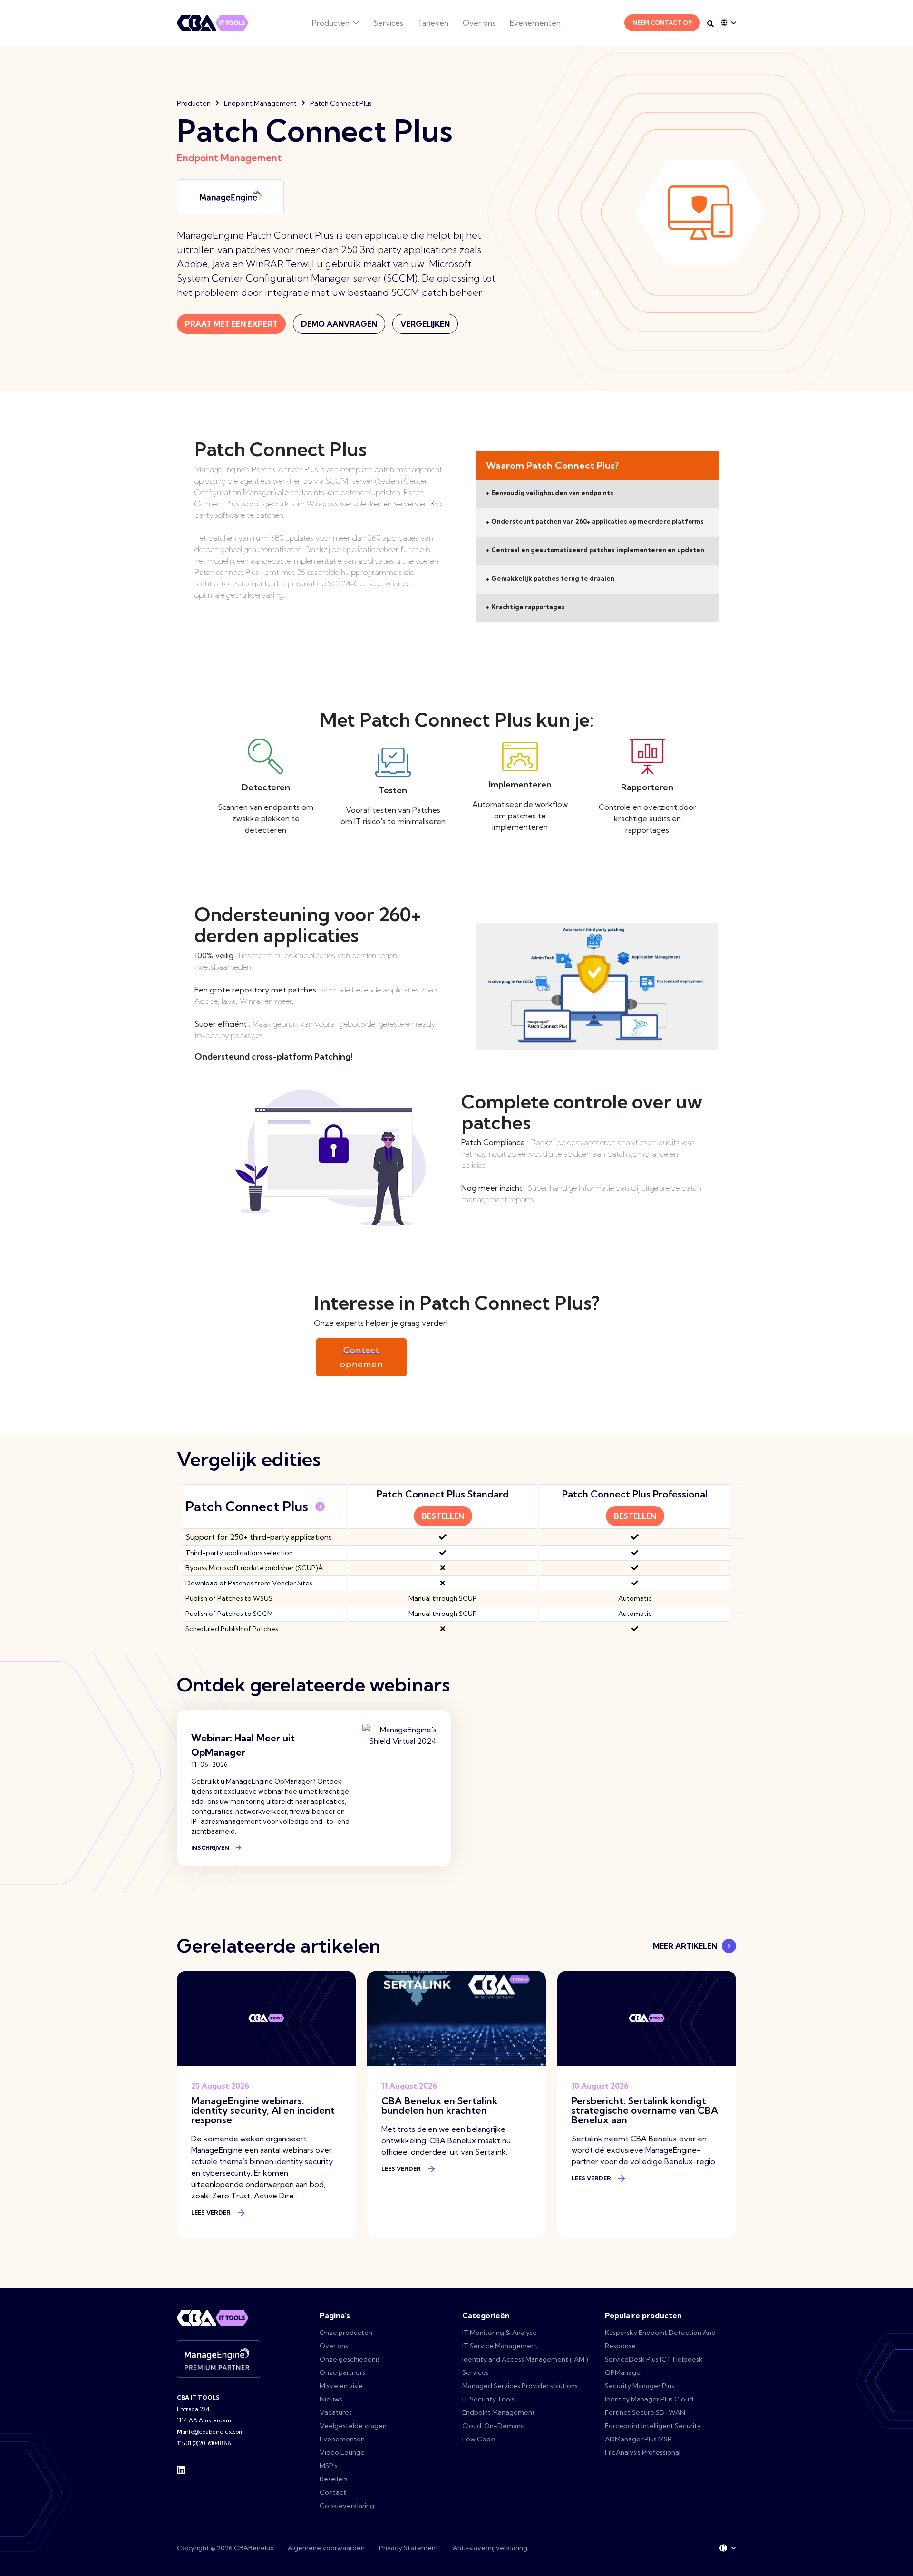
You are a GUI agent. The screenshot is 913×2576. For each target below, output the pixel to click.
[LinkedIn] (181, 2469)
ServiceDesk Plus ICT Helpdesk (654, 2359)
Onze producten (346, 2333)
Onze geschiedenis (350, 2359)
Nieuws (331, 2399)
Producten (331, 23)
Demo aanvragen (339, 324)
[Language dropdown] (728, 23)
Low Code (479, 2439)
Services (388, 23)
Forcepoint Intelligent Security (653, 2426)
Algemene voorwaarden (326, 2548)
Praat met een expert (231, 324)
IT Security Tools (488, 2399)
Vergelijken (425, 324)
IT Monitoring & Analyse (500, 2333)
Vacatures (336, 2412)
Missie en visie (341, 2386)
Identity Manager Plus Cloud (649, 2399)
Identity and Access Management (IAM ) (525, 2359)
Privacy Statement (409, 2548)
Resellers (334, 2479)
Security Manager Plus (640, 2386)
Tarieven (433, 23)
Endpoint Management (260, 103)
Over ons (479, 23)
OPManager (624, 2372)
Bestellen (443, 1516)
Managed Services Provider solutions (520, 2386)
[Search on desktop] (710, 24)
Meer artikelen (685, 1946)
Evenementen (535, 23)
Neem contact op (662, 23)
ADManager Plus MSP (638, 2439)
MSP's (329, 2466)
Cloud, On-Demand (494, 2426)
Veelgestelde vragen (353, 2426)
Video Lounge (342, 2452)
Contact (333, 2492)
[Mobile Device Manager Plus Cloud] (202, 612)
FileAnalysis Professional (643, 2452)
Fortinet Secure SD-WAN (645, 2412)
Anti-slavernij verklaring (490, 2548)
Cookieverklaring (347, 2506)
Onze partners (342, 2372)
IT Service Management (500, 2346)
